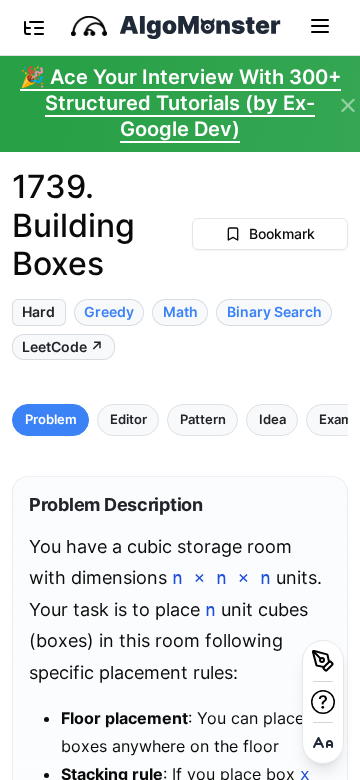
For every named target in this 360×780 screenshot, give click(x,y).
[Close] (348, 106)
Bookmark (282, 233)
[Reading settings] (323, 743)
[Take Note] (323, 661)
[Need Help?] (323, 702)
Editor (128, 419)
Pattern (203, 419)
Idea (272, 419)
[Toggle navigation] (320, 25)
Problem (51, 419)
